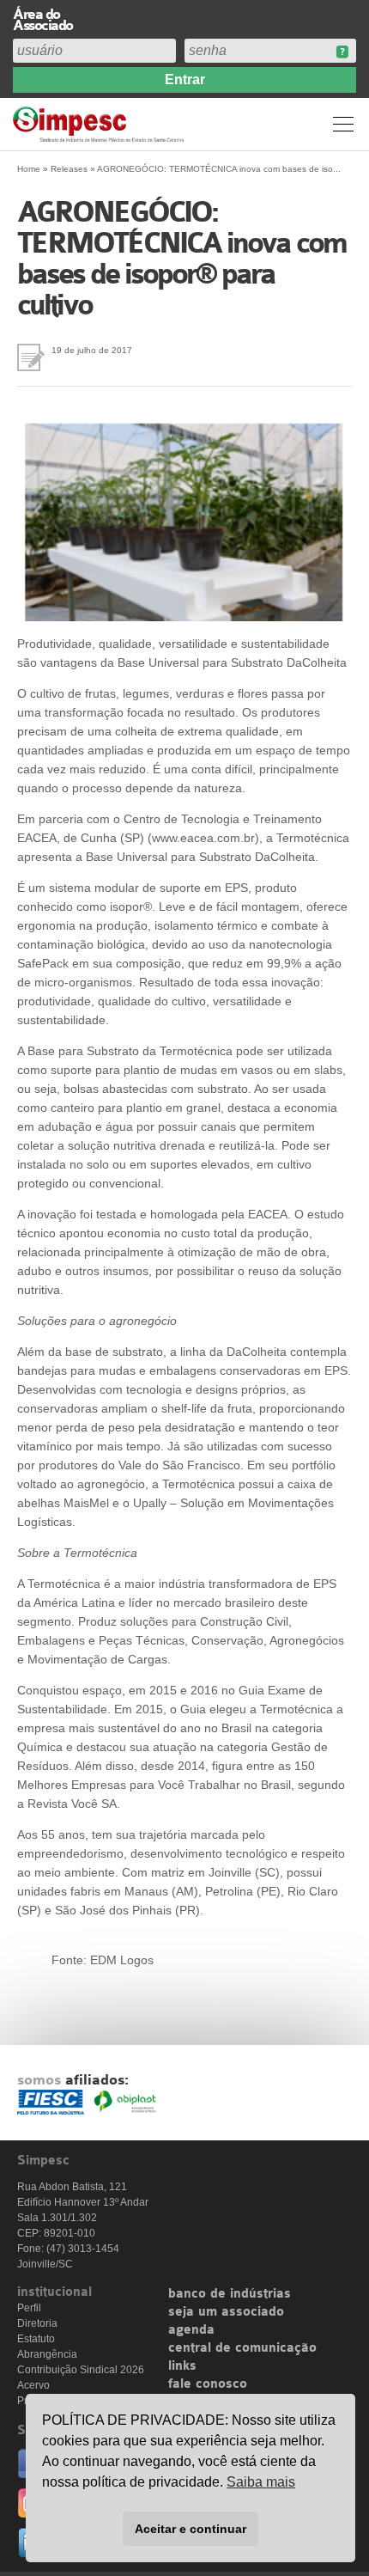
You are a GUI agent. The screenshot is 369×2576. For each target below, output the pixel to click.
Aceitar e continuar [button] (191, 2529)
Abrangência (47, 2354)
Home (29, 169)
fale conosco (208, 2384)
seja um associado (226, 2312)
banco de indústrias (230, 2294)
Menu (343, 124)
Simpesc (101, 124)
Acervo (33, 2385)
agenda (191, 2330)
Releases (69, 169)
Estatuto (36, 2339)
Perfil (29, 2308)
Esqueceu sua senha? (342, 52)
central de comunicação (242, 2348)
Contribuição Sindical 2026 (81, 2370)
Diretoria (37, 2323)
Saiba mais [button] (261, 2482)
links (182, 2366)
